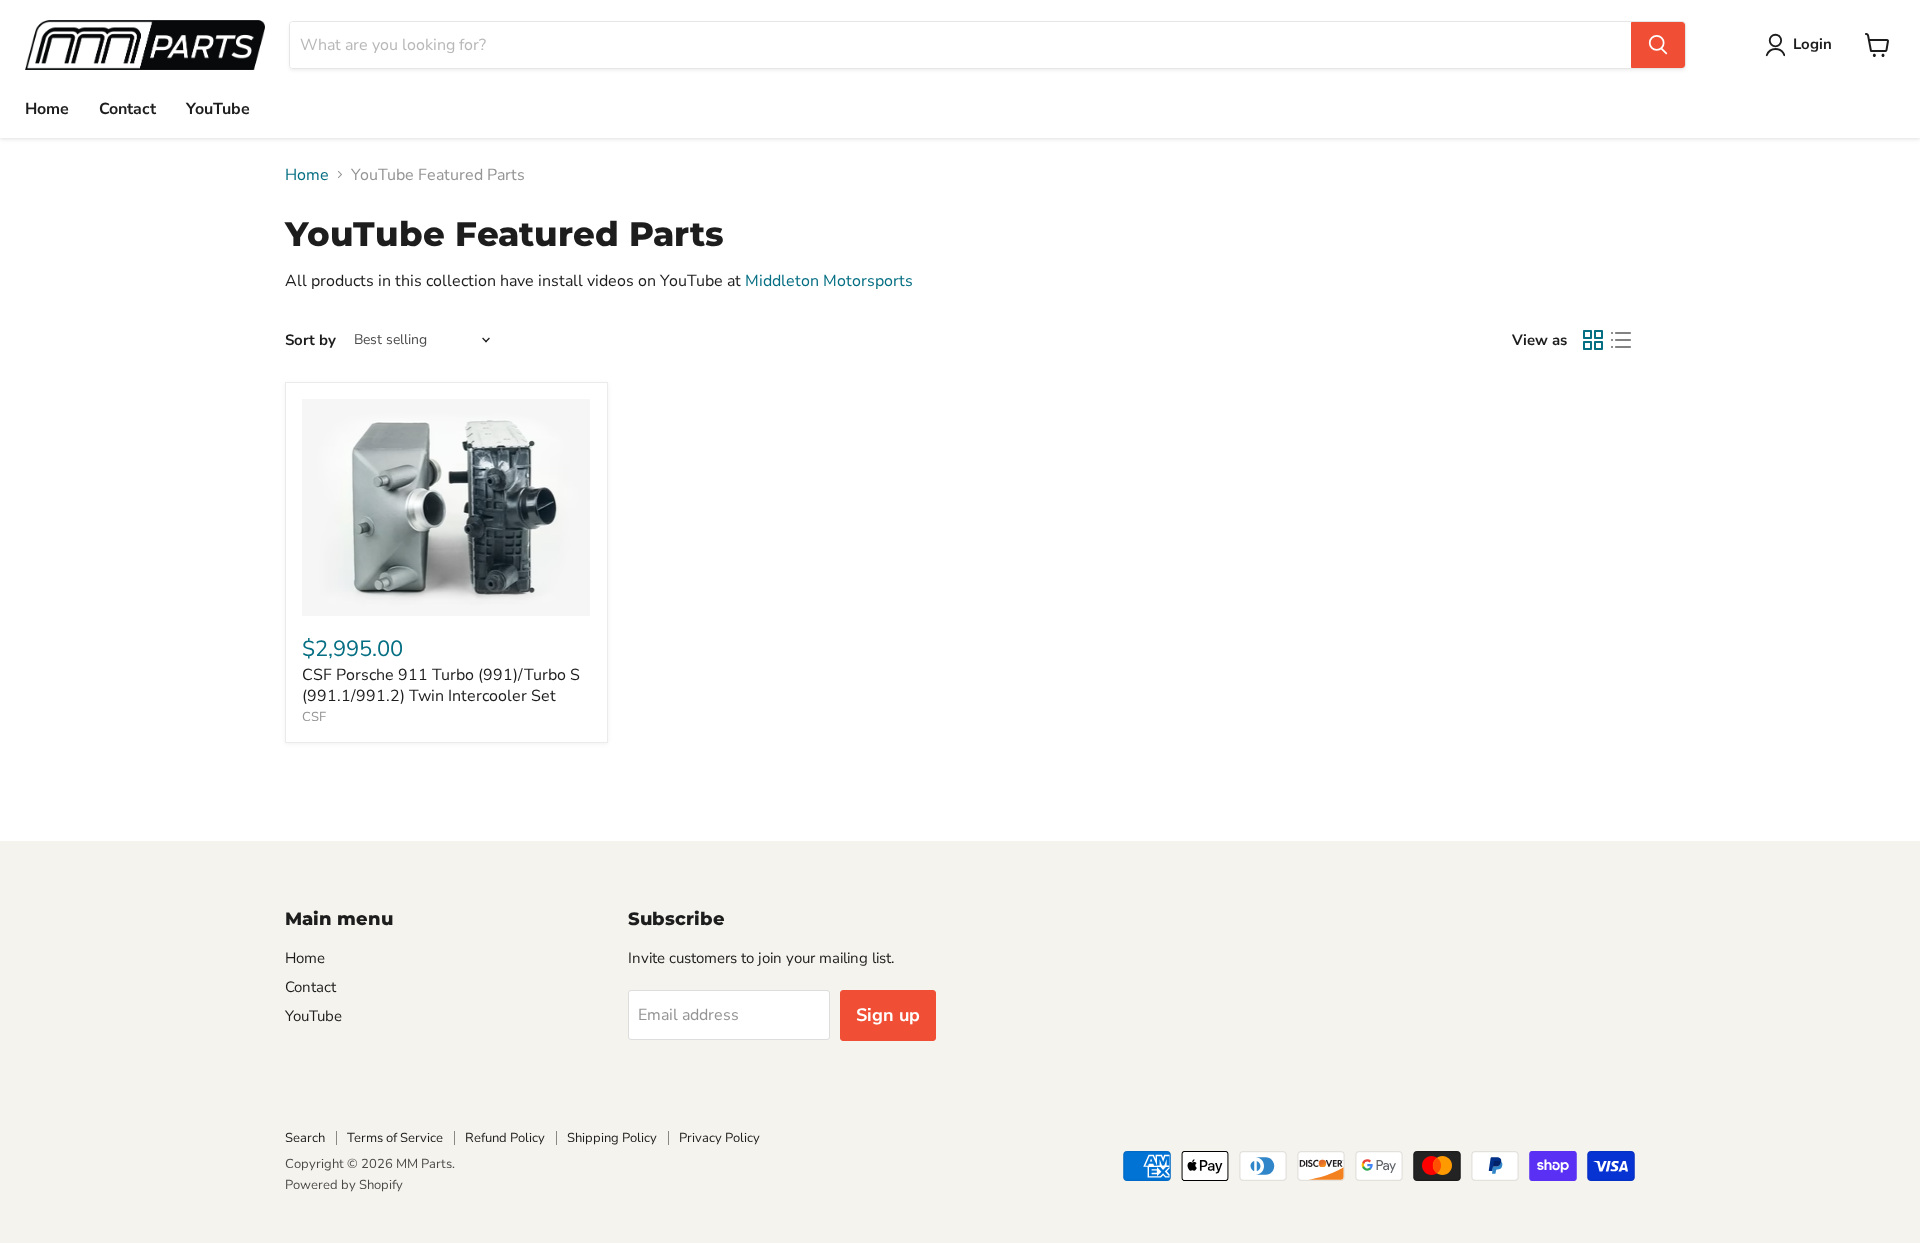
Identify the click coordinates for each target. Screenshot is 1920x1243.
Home (47, 109)
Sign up (888, 1015)
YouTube (218, 109)
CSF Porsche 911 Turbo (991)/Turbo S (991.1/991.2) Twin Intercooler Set (441, 685)
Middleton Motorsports (829, 281)
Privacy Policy (719, 1138)
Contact (127, 109)
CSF (314, 717)
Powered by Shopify (344, 1185)
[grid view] (1593, 340)
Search (305, 1138)
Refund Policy (505, 1138)
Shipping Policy (612, 1138)
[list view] (1621, 340)
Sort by (310, 340)
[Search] (1658, 45)
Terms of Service (395, 1138)
